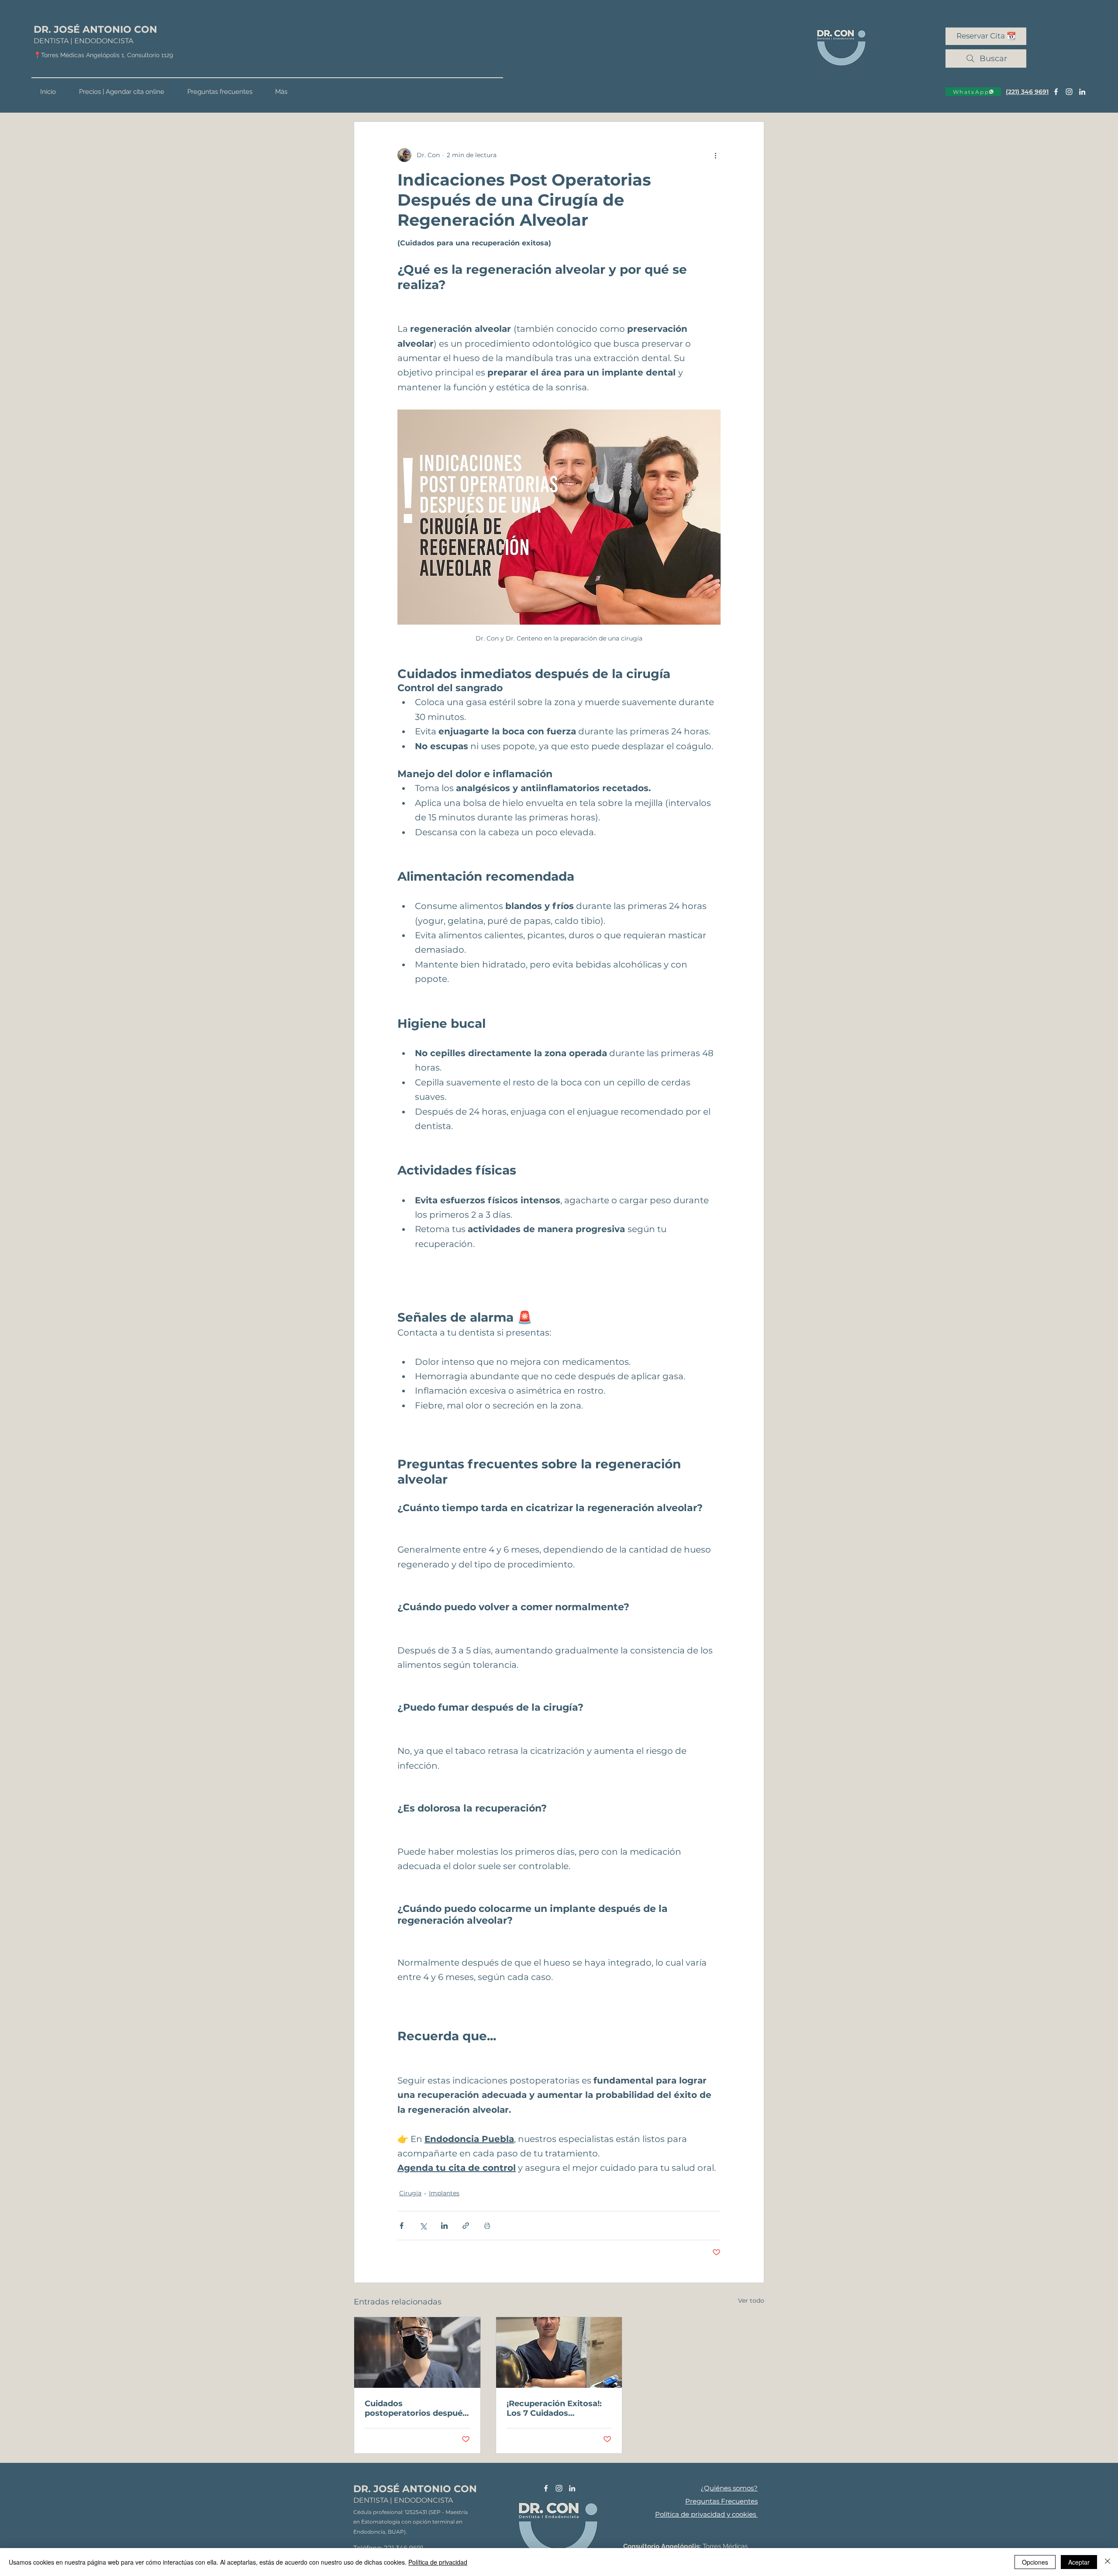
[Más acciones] (715, 155)
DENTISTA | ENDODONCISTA (83, 41)
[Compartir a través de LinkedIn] (444, 2226)
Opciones (1035, 2562)
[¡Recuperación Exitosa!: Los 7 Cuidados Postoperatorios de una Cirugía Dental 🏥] (559, 2352)
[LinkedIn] (1082, 92)
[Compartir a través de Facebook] (402, 2226)
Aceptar (1079, 2562)
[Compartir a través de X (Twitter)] (423, 2226)
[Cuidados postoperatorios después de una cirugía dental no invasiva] (417, 2352)
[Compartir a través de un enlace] (466, 2226)
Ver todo (751, 2300)
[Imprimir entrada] (487, 2226)
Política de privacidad (438, 2562)
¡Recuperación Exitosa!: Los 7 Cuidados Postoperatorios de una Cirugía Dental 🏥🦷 (555, 2408)
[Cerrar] (1108, 2562)
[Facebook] (1056, 92)
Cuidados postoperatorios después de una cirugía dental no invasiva (416, 2408)
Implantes (444, 2193)
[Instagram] (1069, 92)
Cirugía (410, 2193)
